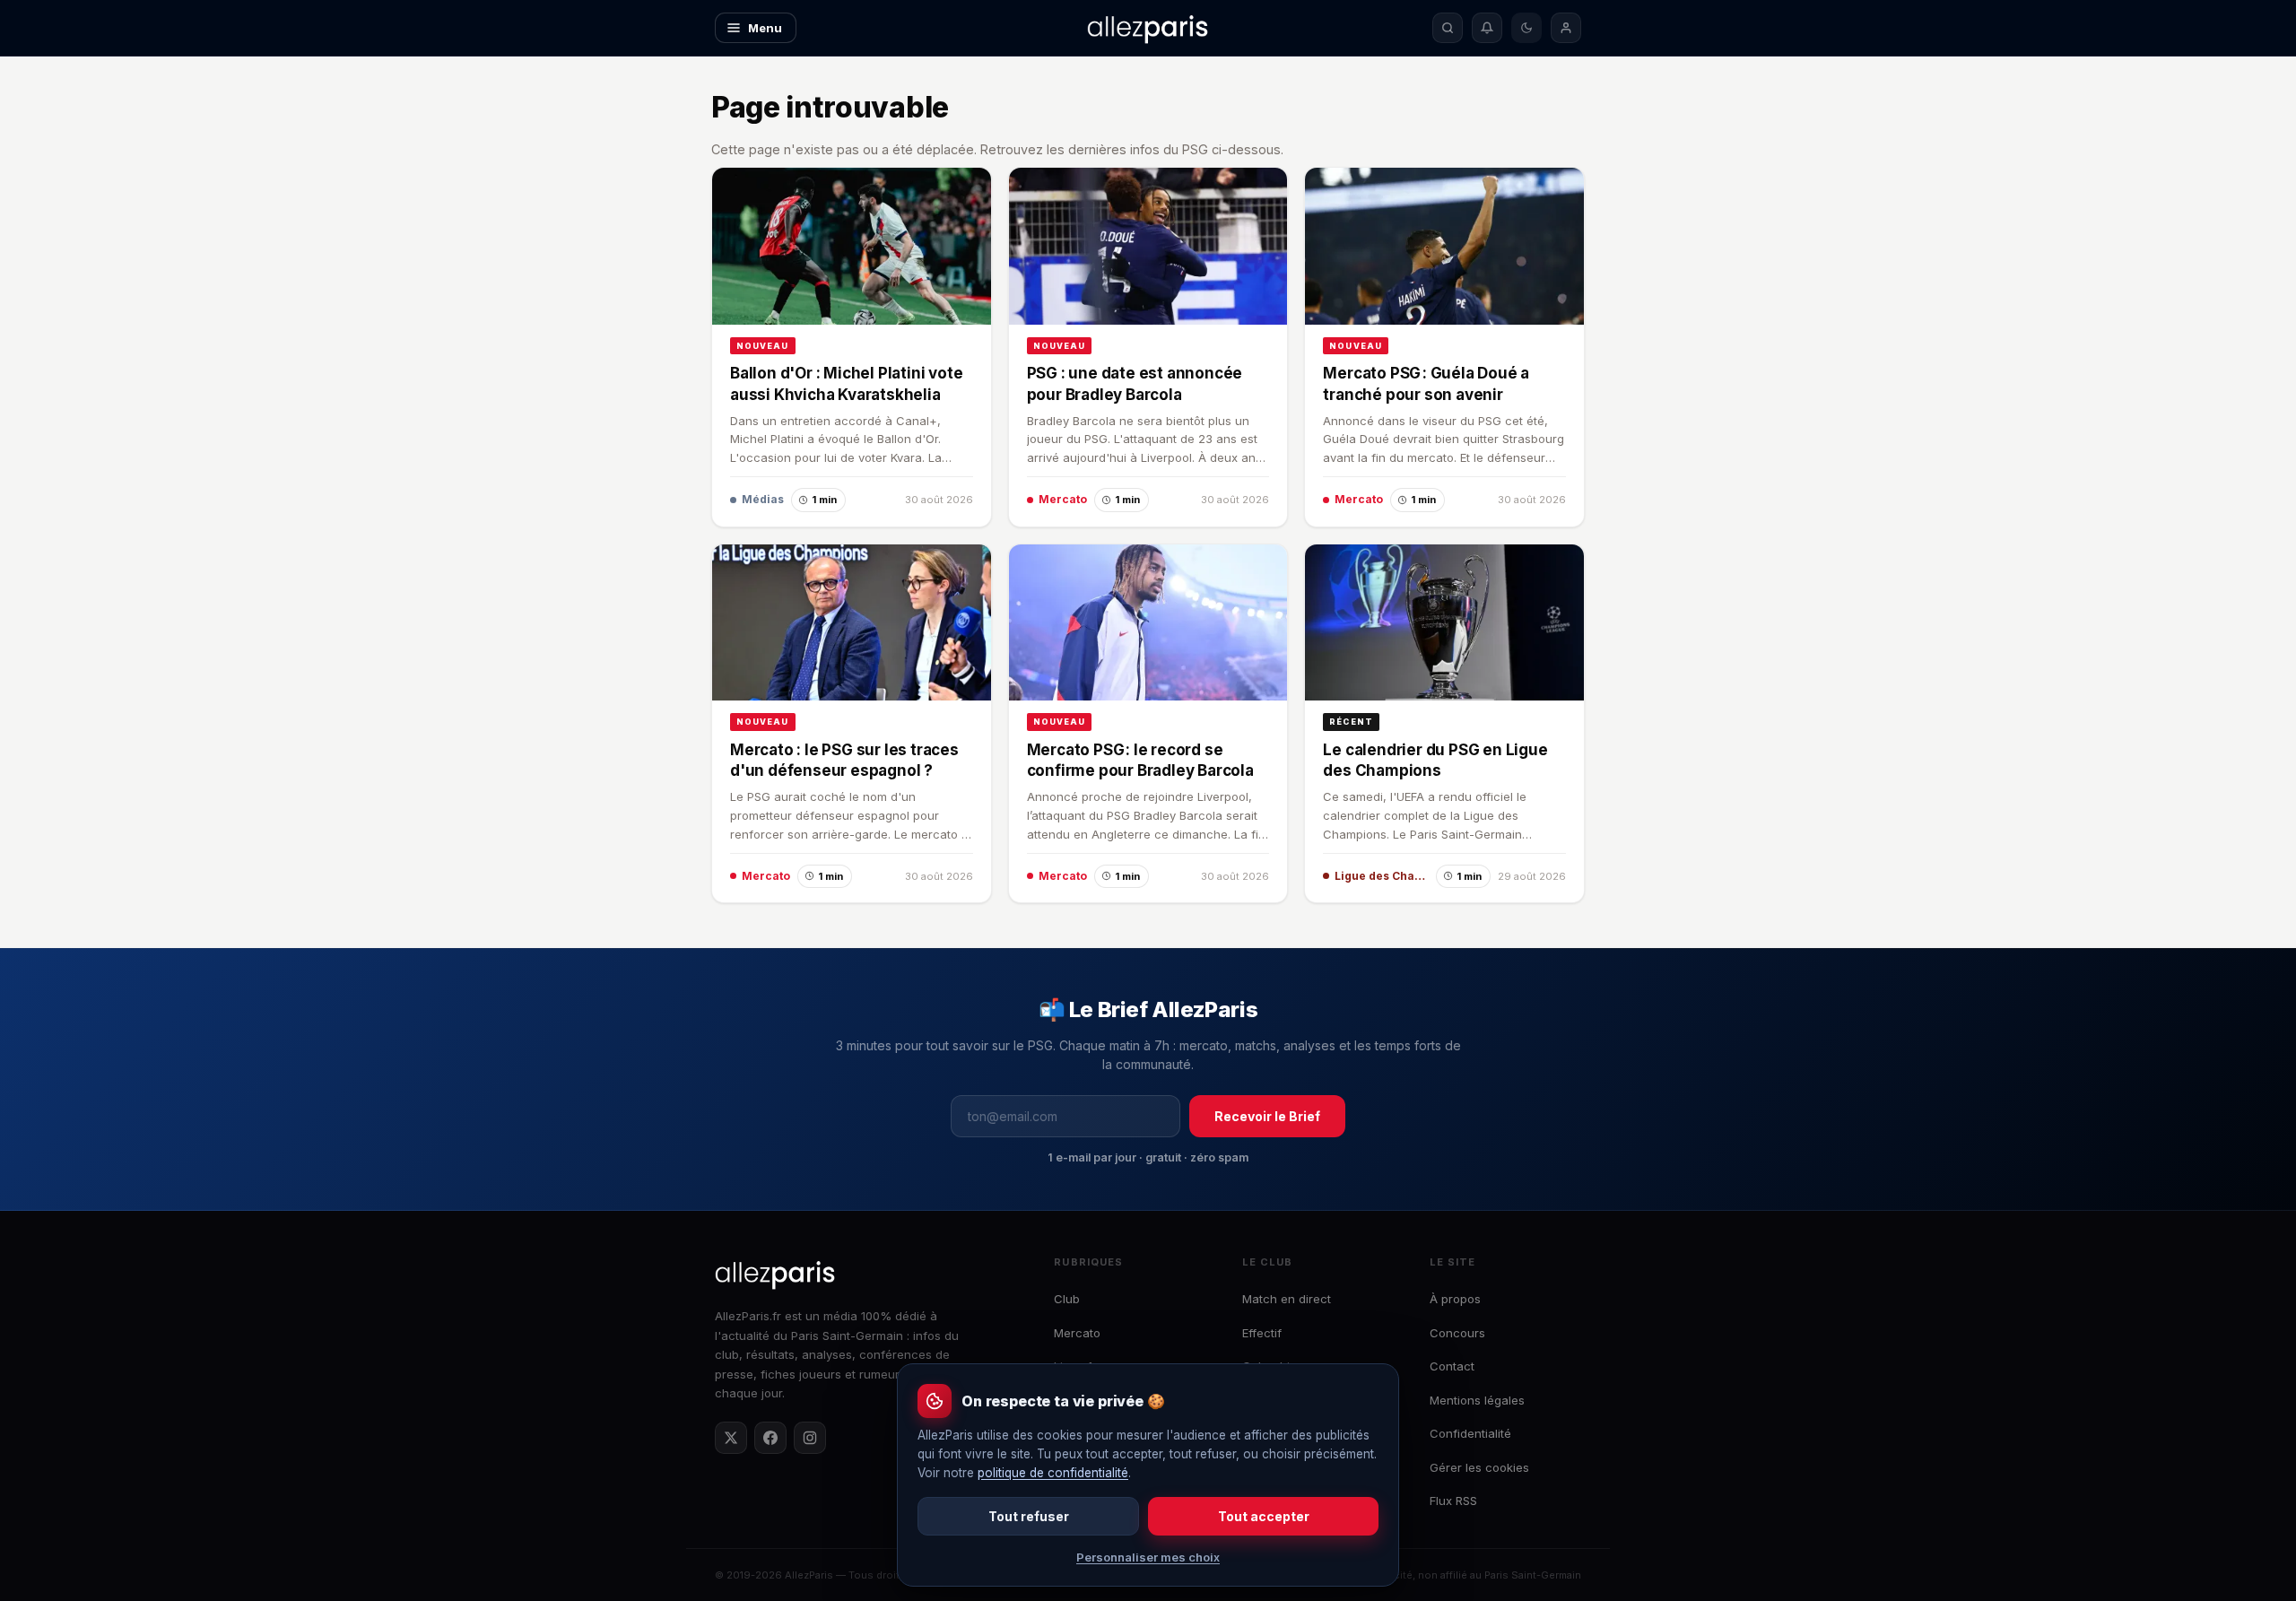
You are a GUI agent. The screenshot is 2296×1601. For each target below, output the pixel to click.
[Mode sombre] (1526, 28)
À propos (1455, 1299)
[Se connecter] (1566, 28)
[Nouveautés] (1487, 28)
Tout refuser (1029, 1516)
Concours (1457, 1333)
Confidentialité (1470, 1433)
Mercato (1077, 1333)
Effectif (1262, 1333)
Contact (1452, 1366)
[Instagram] (810, 1438)
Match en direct (1287, 1299)
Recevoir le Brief (1267, 1116)
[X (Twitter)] (731, 1438)
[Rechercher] (1448, 28)
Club (1067, 1299)
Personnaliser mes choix (1148, 1557)
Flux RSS (1453, 1501)
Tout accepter (1264, 1516)
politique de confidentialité (1053, 1473)
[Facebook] (770, 1438)
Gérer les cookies (1479, 1467)
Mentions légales (1477, 1400)
